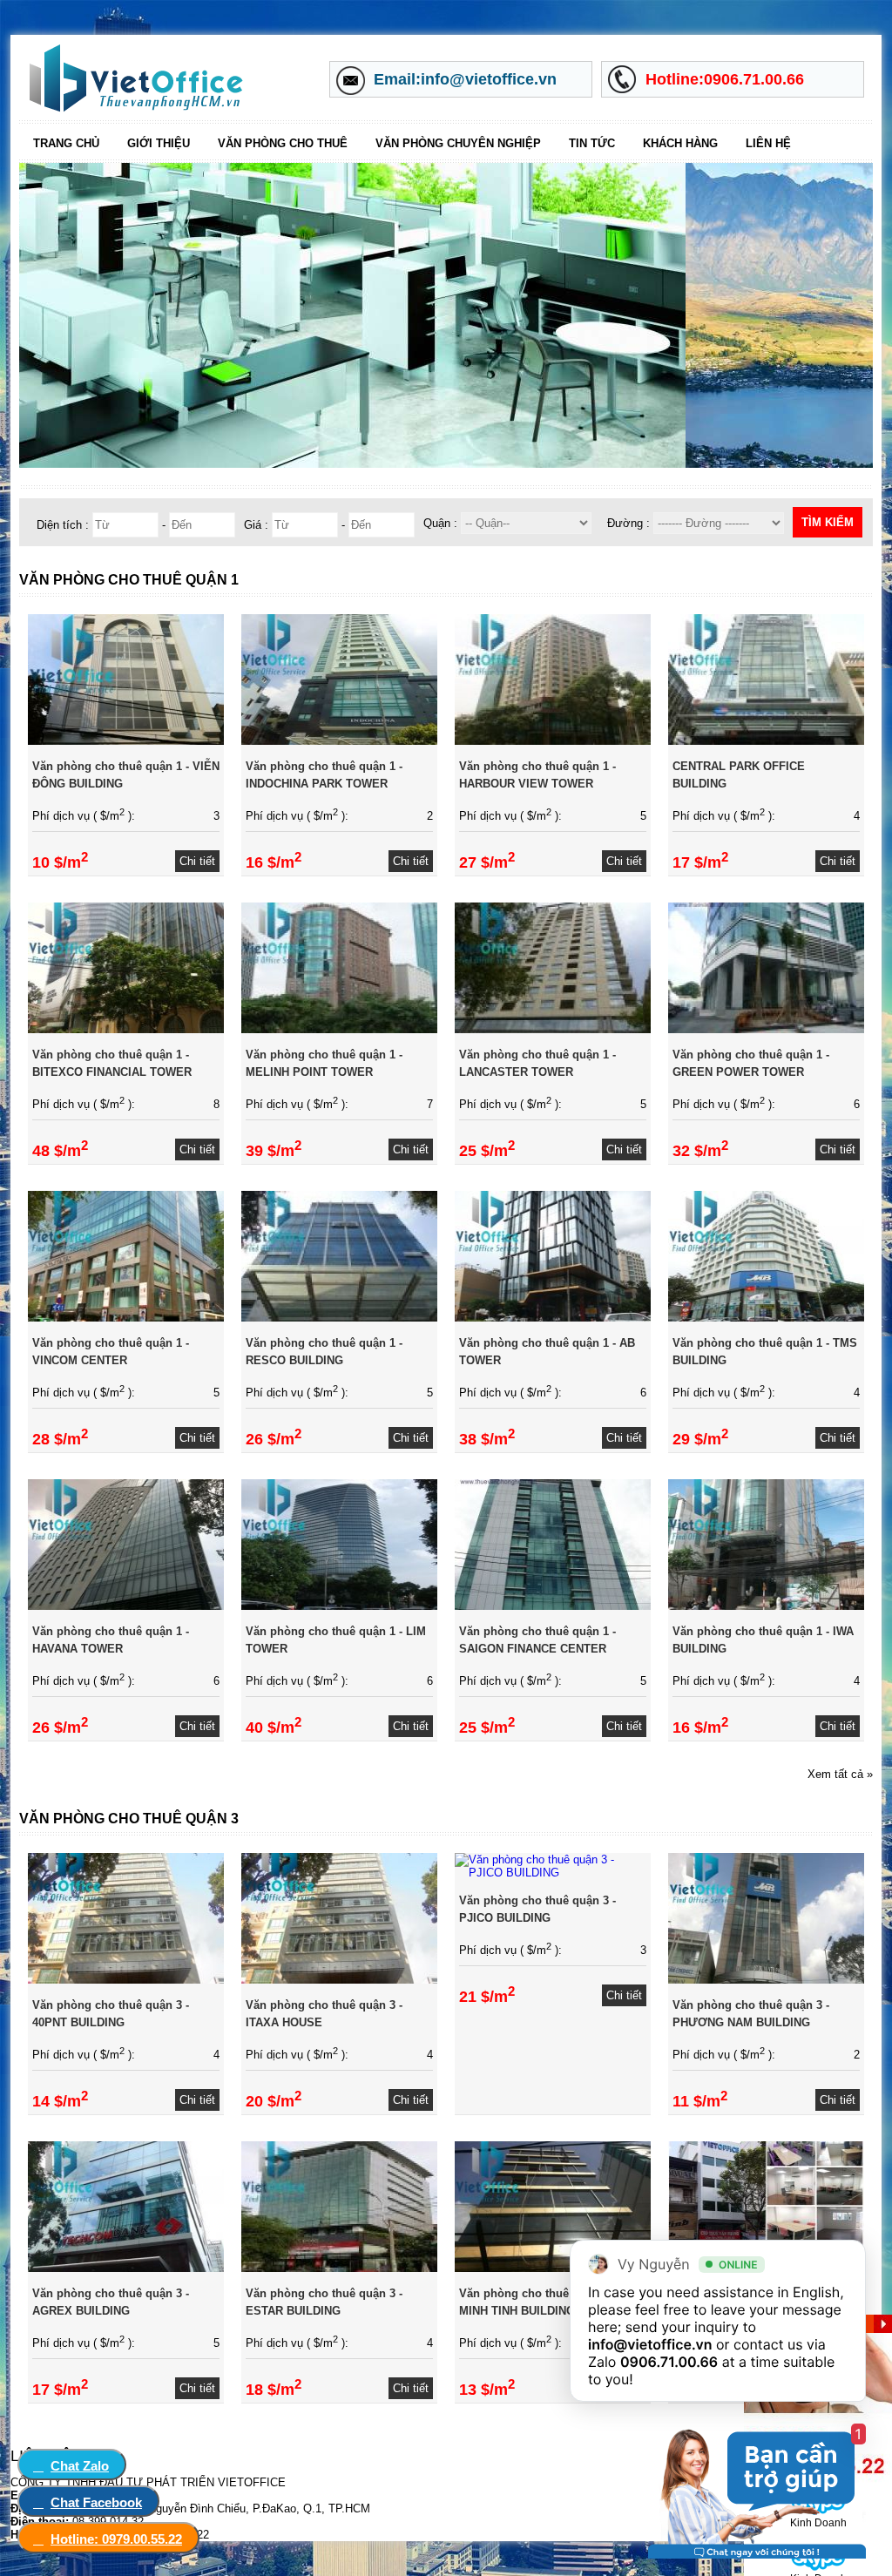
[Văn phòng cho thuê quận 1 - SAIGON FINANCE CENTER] (553, 1606)
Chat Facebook (96, 2502)
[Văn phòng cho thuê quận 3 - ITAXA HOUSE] (339, 1980)
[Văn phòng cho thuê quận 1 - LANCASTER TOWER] (553, 1029)
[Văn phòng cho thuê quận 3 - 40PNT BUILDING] (126, 1980)
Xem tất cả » (840, 1774)
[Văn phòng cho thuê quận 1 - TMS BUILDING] (766, 1318)
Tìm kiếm (828, 522)
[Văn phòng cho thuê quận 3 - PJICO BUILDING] (553, 1873)
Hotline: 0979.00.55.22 (116, 2539)
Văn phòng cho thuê (283, 143)
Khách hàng (680, 143)
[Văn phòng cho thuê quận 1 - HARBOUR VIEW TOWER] (553, 741)
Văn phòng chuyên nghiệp (458, 143)
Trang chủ (66, 143)
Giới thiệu (159, 143)
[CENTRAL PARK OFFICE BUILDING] (766, 741)
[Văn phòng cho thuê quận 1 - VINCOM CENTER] (126, 1318)
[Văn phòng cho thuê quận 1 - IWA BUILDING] (766, 1606)
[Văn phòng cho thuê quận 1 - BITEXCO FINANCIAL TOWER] (126, 1029)
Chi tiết (197, 861)
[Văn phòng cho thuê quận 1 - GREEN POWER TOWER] (766, 1029)
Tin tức (592, 143)
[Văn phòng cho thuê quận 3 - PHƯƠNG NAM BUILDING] (766, 1980)
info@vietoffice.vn (650, 2344)
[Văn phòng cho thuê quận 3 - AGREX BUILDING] (126, 2268)
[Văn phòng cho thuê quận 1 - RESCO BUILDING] (339, 1318)
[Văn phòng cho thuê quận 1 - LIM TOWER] (339, 1606)
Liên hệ (768, 143)
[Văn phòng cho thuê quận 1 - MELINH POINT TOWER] (339, 1029)
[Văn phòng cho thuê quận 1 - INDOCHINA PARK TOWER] (339, 741)
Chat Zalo (80, 2466)
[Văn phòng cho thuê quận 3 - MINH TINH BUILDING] (553, 2268)
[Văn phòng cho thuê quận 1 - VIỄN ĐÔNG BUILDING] (126, 741)
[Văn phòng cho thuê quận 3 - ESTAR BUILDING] (339, 2268)
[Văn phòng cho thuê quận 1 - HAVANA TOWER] (126, 1606)
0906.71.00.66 (669, 2362)
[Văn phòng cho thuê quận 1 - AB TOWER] (553, 1318)
